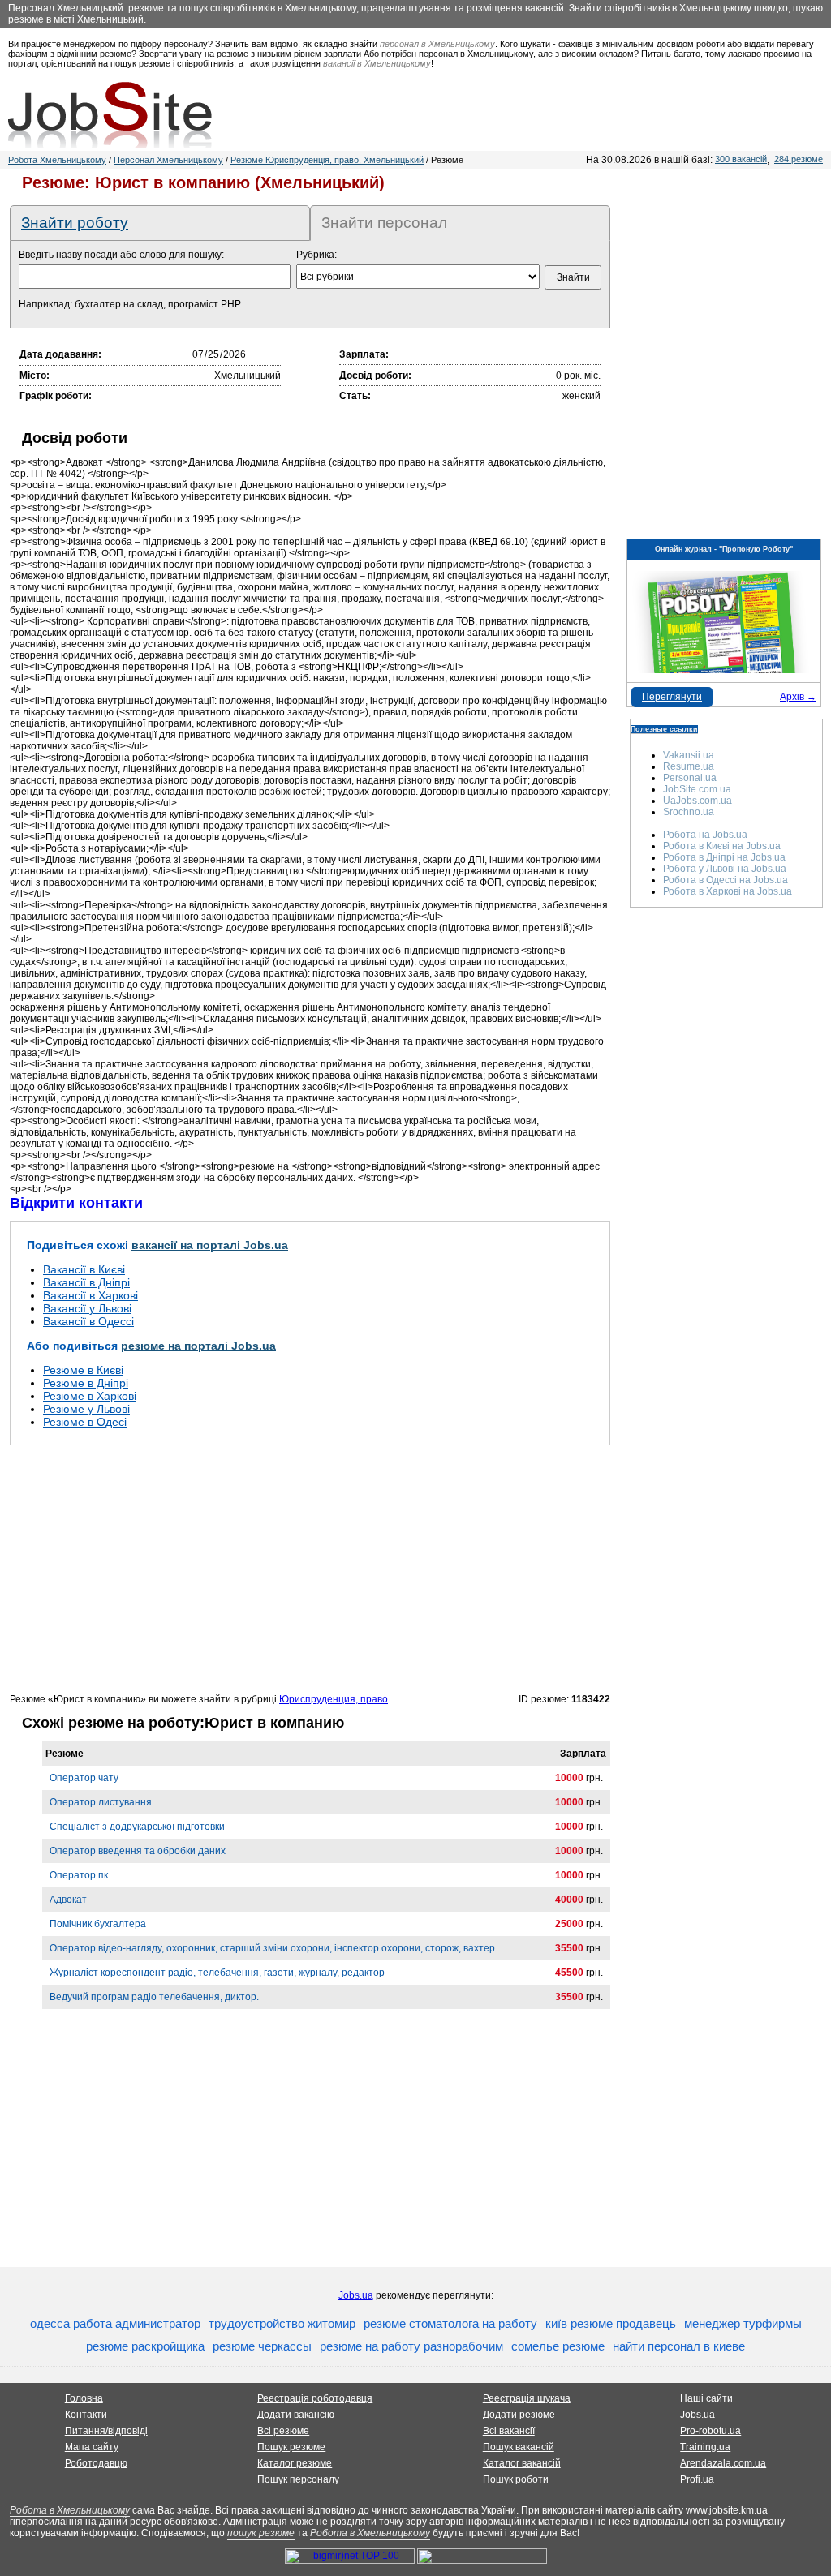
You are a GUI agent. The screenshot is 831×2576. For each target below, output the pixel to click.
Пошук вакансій (519, 2447)
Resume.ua (689, 766)
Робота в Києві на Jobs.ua (722, 846)
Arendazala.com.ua (723, 2463)
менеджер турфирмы (743, 2323)
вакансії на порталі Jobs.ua (210, 1245)
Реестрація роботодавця (315, 2398)
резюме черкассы (262, 2346)
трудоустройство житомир (282, 2323)
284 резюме (799, 159)
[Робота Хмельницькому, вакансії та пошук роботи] (110, 115)
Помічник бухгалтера (98, 1924)
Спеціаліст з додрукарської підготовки (137, 1827)
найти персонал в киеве (679, 2346)
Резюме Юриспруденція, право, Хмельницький (327, 160)
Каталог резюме (295, 2463)
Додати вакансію (296, 2415)
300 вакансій (741, 159)
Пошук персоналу (298, 2479)
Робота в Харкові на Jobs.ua (728, 891)
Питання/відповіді (106, 2431)
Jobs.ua (356, 2295)
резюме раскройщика (145, 2346)
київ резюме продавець (611, 2323)
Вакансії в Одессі (88, 1321)
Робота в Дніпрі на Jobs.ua (724, 857)
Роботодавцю (96, 2463)
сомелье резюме (558, 2346)
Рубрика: (316, 255)
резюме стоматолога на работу (450, 2323)
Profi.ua (697, 2479)
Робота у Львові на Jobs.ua (725, 869)
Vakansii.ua (689, 755)
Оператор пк (79, 1875)
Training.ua (705, 2447)
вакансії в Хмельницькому (377, 63)
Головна (84, 2398)
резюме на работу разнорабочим (411, 2346)
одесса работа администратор (115, 2323)
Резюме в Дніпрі (86, 1383)
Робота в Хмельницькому (70, 2510)
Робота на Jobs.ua (705, 835)
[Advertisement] (310, 1569)
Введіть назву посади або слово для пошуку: (121, 255)
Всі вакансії (509, 2431)
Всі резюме (283, 2431)
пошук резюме (261, 2533)
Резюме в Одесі (85, 1422)
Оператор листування (101, 1802)
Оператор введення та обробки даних (138, 1851)
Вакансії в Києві (84, 1269)
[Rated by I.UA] (482, 2561)
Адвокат (68, 1900)
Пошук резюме (291, 2447)
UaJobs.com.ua (698, 801)
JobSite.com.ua (697, 789)
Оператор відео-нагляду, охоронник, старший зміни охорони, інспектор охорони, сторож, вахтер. (273, 1948)
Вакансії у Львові (87, 1308)
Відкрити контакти (76, 1203)
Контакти (86, 2415)
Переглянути (672, 697)
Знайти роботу (75, 223)
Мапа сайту (92, 2447)
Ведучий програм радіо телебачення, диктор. (154, 1997)
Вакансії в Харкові (90, 1295)
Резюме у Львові (86, 1409)
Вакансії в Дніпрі (86, 1282)
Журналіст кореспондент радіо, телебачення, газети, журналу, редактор (217, 1973)
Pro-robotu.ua (710, 2431)
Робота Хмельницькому (57, 160)
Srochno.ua (689, 812)
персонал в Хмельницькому (437, 44)
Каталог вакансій (522, 2463)
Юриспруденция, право (334, 1699)
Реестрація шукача (527, 2398)
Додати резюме (519, 2415)
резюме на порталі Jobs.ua (198, 1346)
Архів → (798, 697)
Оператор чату (84, 1778)
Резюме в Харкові (90, 1396)
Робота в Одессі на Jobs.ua (726, 880)
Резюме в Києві (83, 1370)
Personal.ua (690, 778)
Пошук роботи (516, 2479)
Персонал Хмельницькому (168, 160)
